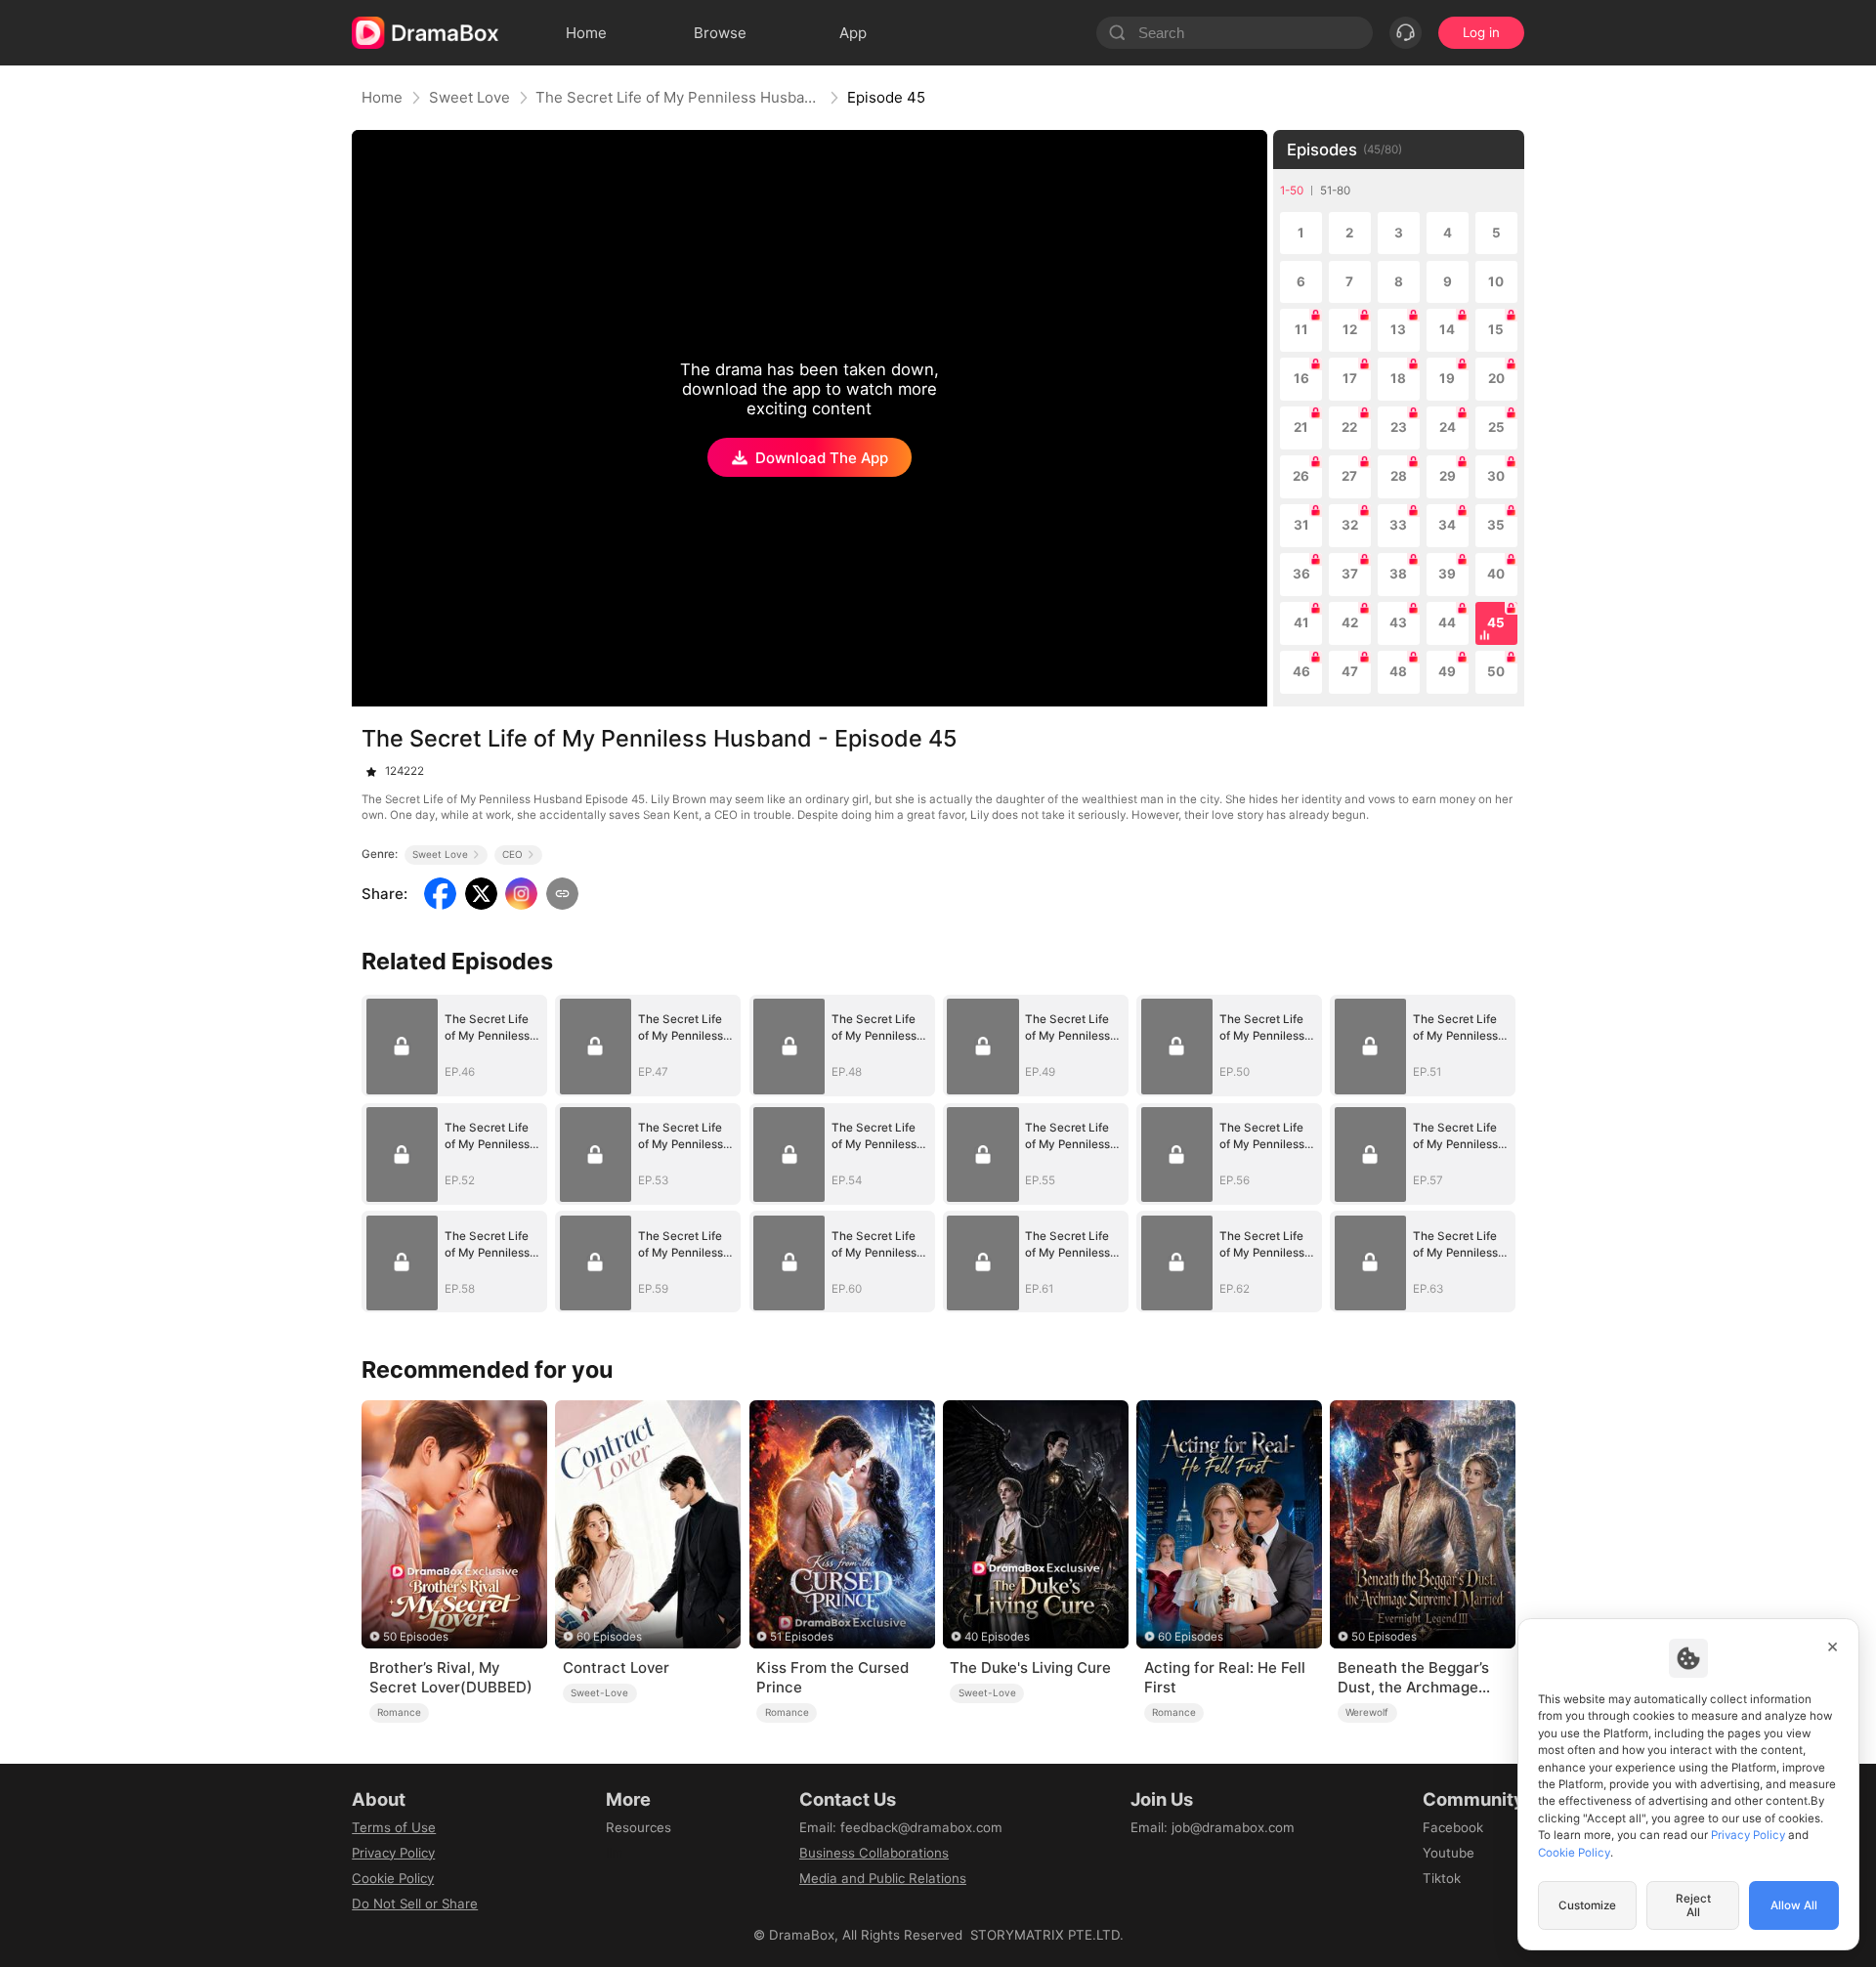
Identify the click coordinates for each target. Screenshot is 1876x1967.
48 (1398, 671)
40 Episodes (997, 1637)
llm (615, 1853)
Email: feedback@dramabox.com (901, 1827)
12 (1350, 329)
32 (1350, 525)
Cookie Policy (393, 1878)
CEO (512, 854)
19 (1447, 378)
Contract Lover (616, 1668)
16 (1301, 378)
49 (1447, 671)
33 (1398, 525)
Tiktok (1442, 1878)
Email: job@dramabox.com (1213, 1827)
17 (1350, 378)
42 (1350, 622)
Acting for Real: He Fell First (1225, 1677)
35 (1496, 525)
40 (1496, 574)
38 (1398, 574)
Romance (399, 1712)
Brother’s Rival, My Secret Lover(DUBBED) (451, 1677)
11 (1301, 329)
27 (1349, 476)
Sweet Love (469, 97)
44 (1447, 622)
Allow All (1794, 1905)
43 (1398, 622)
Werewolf (1367, 1712)
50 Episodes (416, 1637)
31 (1301, 525)
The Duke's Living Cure (1030, 1668)
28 (1399, 476)
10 (1496, 281)
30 (1496, 476)
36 (1301, 574)
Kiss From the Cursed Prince (832, 1677)
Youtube (1449, 1853)
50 (1496, 671)
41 (1301, 622)
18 (1398, 378)
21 (1301, 427)
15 (1496, 329)
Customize (1587, 1905)
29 (1448, 476)
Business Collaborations (874, 1853)
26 (1301, 476)
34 (1447, 525)
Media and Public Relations (883, 1878)
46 (1301, 671)
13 (1398, 329)
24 (1448, 427)
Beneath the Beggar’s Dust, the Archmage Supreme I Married (1413, 1678)
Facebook (1453, 1827)
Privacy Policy (393, 1853)
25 (1496, 427)
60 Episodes (609, 1637)
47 (1350, 671)
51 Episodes (802, 1637)
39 (1447, 574)
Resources (639, 1827)
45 (1496, 622)
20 (1496, 378)
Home (382, 97)
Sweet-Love (599, 1692)
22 (1349, 427)
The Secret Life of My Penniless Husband (678, 97)
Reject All (1693, 1905)
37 (1350, 574)
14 (1447, 329)
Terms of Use (394, 1827)
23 (1399, 427)
